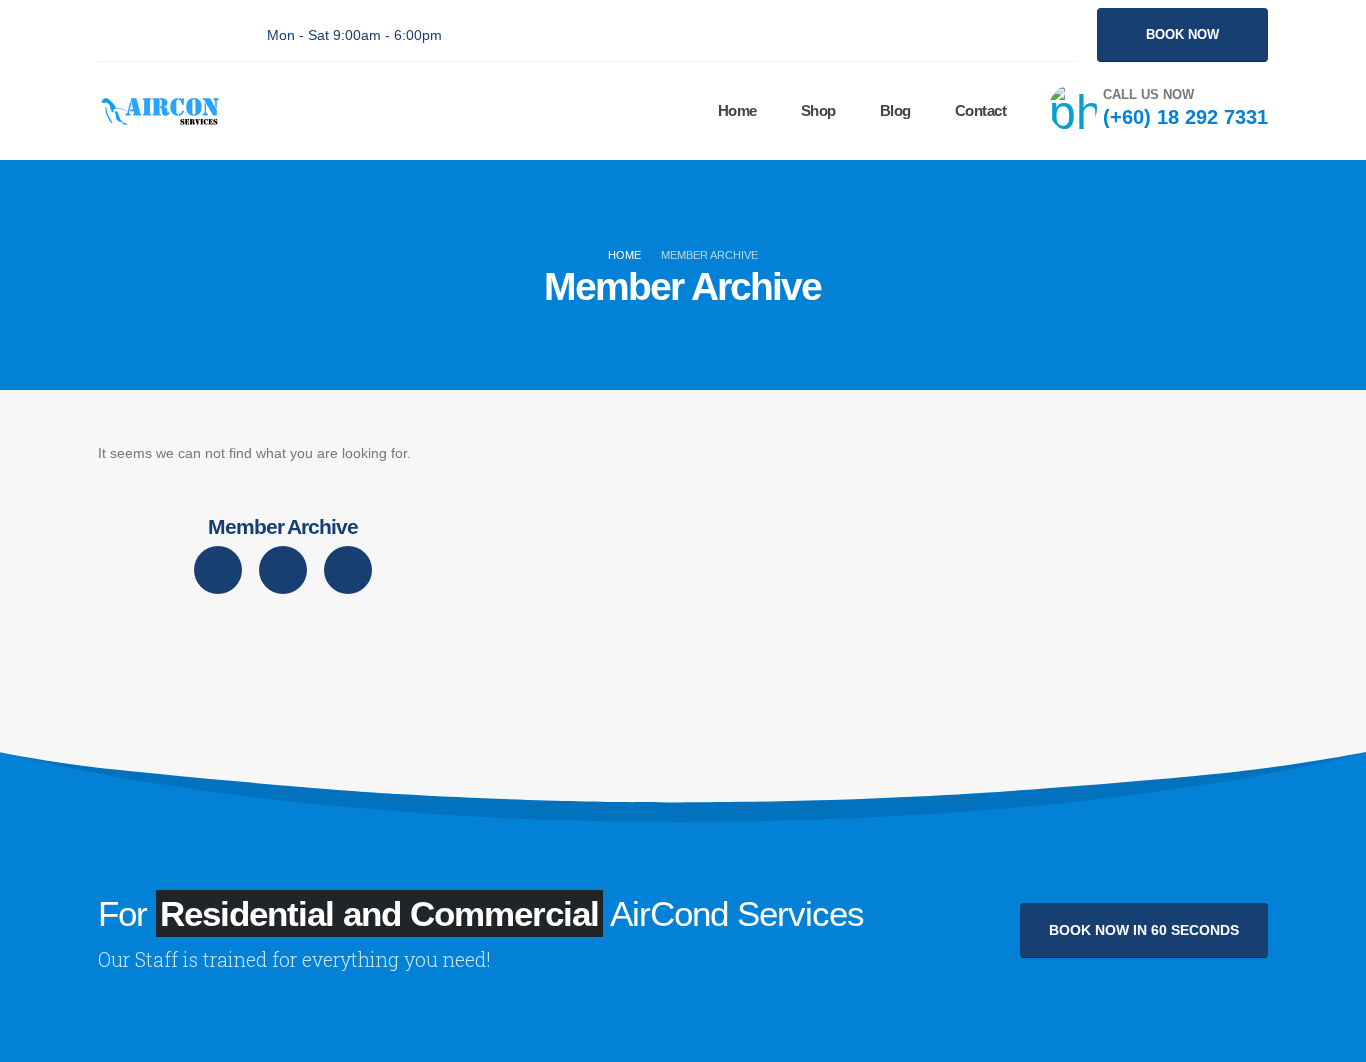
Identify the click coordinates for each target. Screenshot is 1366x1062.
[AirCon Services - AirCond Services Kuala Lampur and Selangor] (159, 111)
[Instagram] (201, 35)
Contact (981, 110)
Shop (818, 110)
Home (737, 110)
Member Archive (283, 526)
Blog (895, 110)
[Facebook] (109, 35)
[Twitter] (155, 35)
